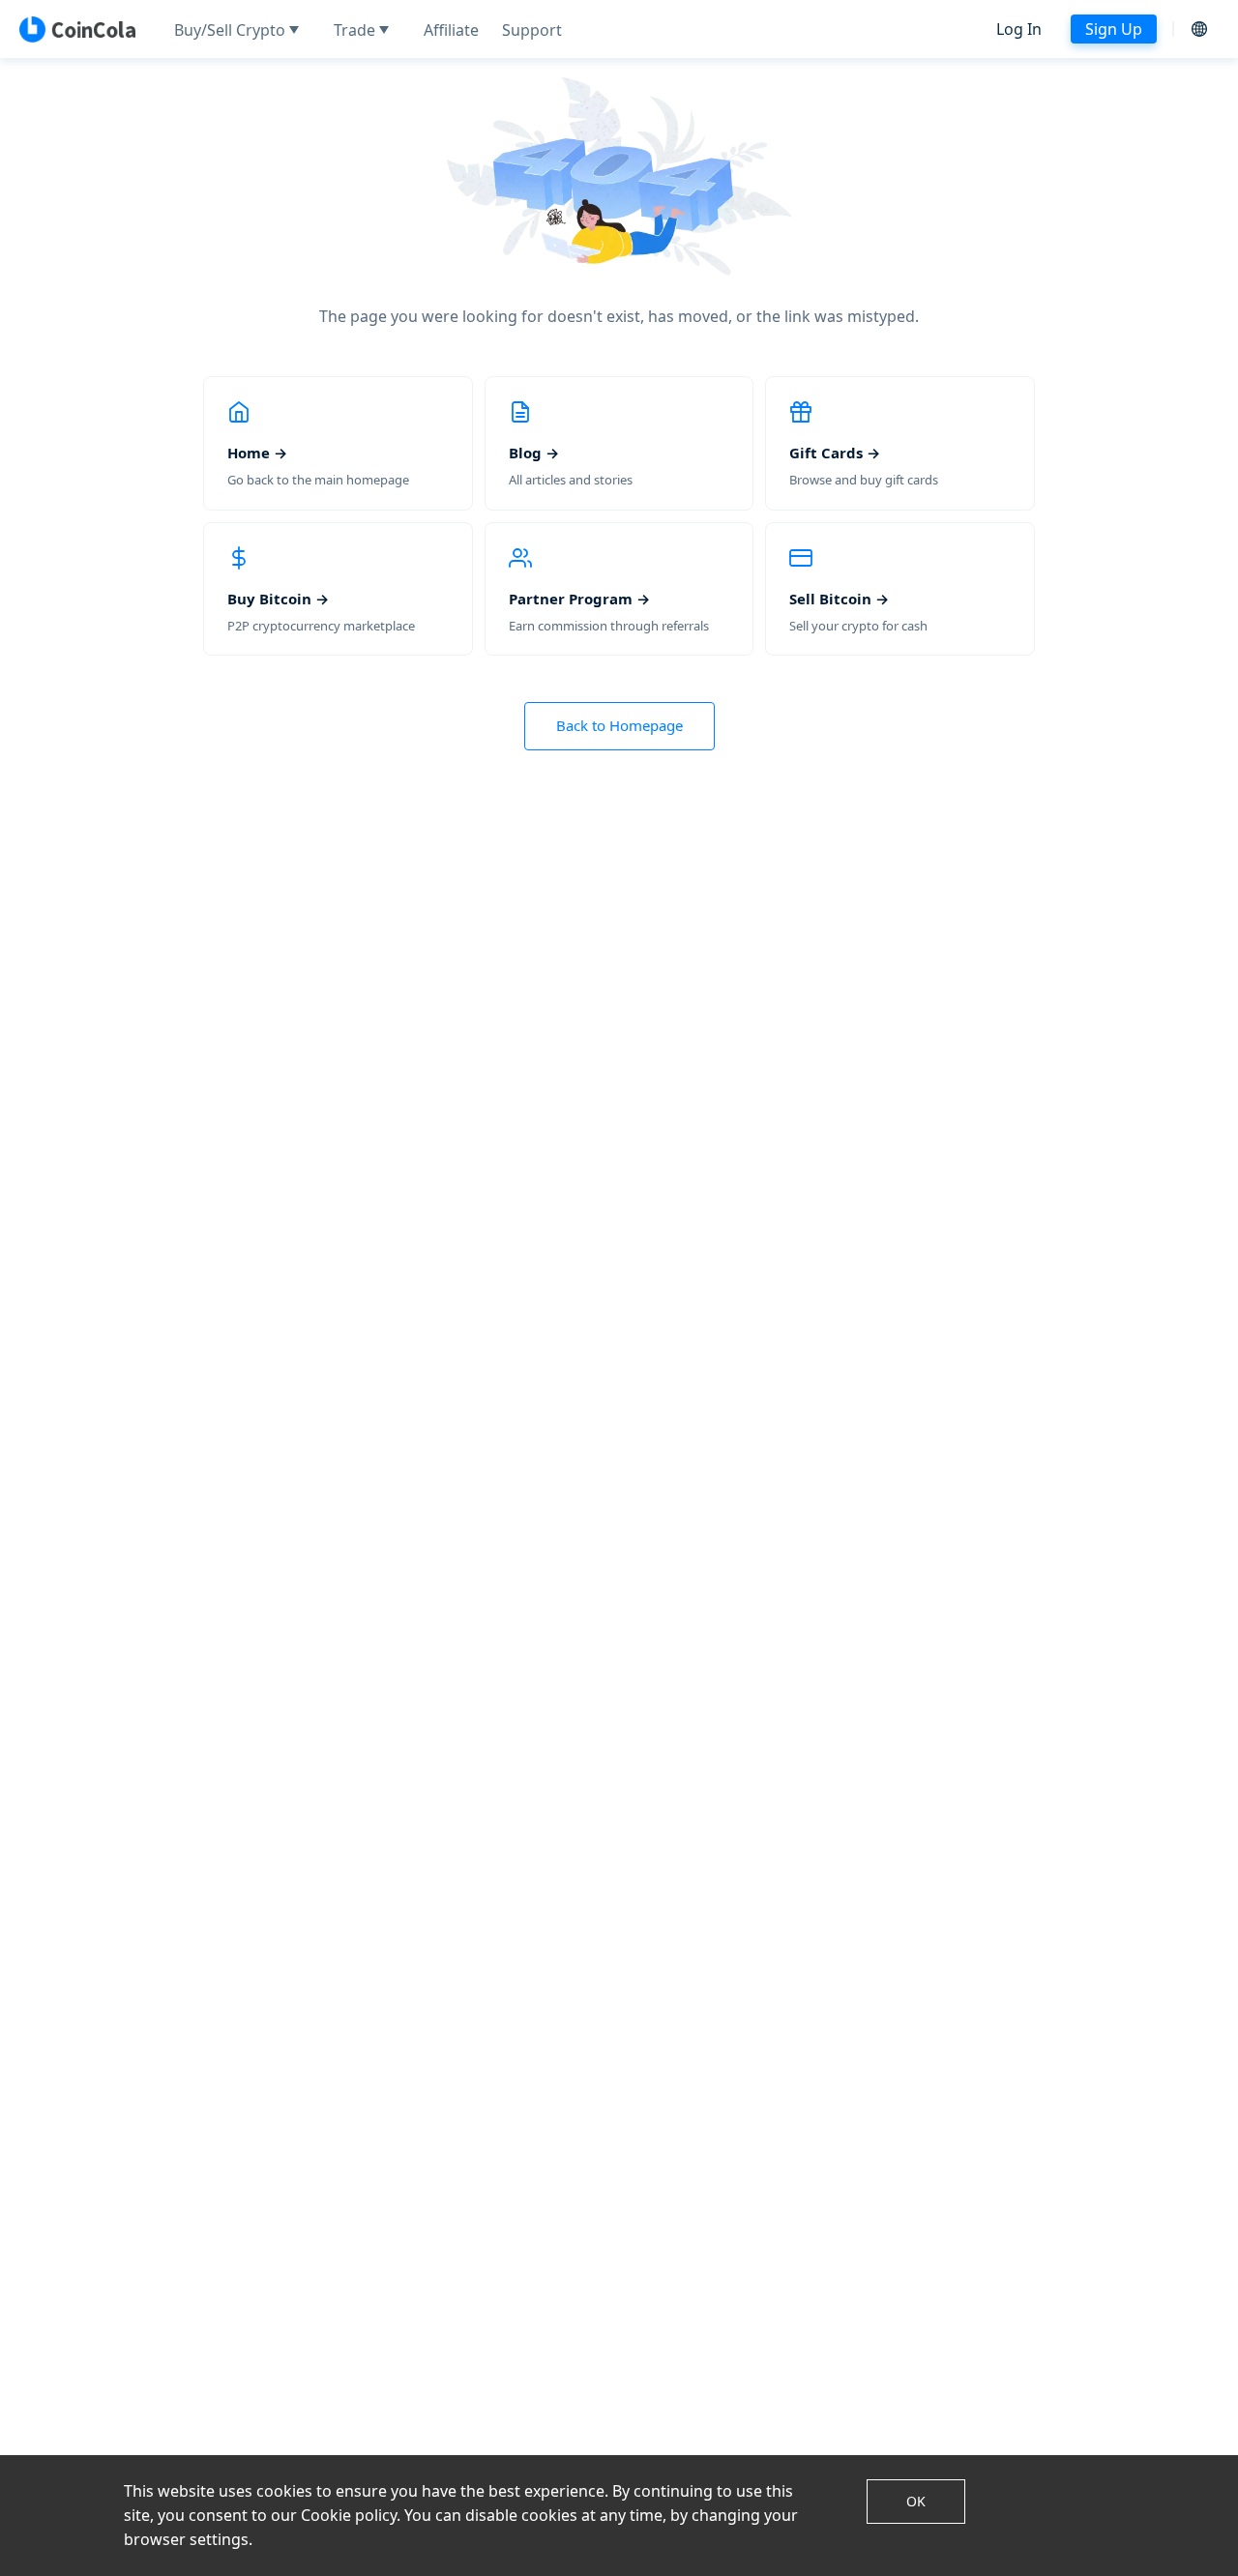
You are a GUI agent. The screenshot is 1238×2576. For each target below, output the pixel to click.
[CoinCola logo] (77, 29)
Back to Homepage (619, 725)
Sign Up (1114, 29)
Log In (1019, 29)
